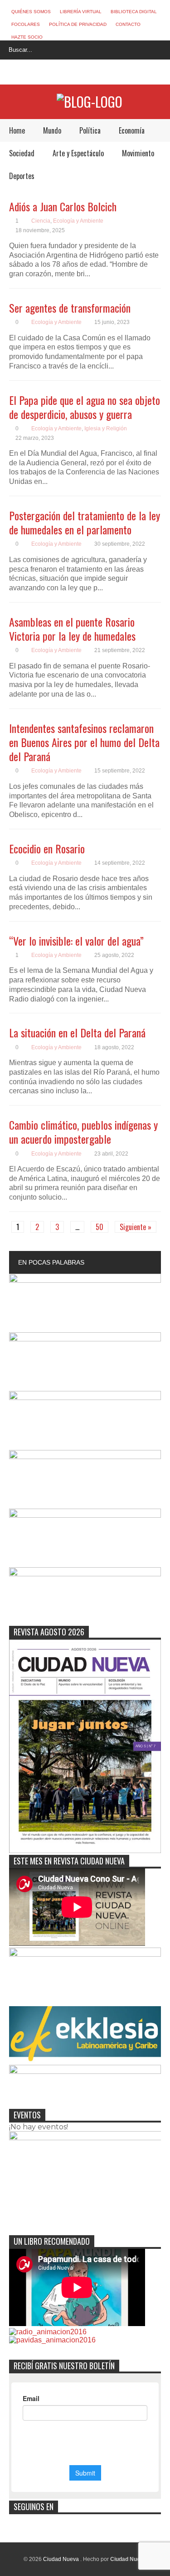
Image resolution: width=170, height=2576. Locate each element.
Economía (132, 130)
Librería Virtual (81, 12)
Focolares (26, 24)
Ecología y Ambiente (78, 221)
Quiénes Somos (31, 12)
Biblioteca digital (134, 12)
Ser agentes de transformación (70, 308)
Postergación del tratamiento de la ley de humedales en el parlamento (85, 522)
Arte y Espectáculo (78, 153)
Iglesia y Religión (106, 429)
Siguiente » (136, 1227)
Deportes (22, 176)
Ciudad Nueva (62, 2559)
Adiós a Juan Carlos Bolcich (63, 206)
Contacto (128, 24)
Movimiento (138, 153)
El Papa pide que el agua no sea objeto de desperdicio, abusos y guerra (85, 407)
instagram (92, 73)
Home (17, 130)
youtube (109, 73)
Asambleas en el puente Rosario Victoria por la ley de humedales (72, 629)
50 (100, 1227)
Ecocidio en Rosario (47, 848)
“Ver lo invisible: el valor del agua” (76, 941)
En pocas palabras (51, 1262)
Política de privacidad (78, 24)
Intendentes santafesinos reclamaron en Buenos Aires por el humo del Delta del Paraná (84, 742)
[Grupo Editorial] (90, 102)
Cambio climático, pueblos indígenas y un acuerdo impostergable (83, 1132)
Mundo (52, 130)
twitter (76, 73)
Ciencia (41, 221)
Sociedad (22, 153)
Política (90, 130)
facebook (59, 73)
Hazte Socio (27, 37)
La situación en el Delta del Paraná (77, 1032)
